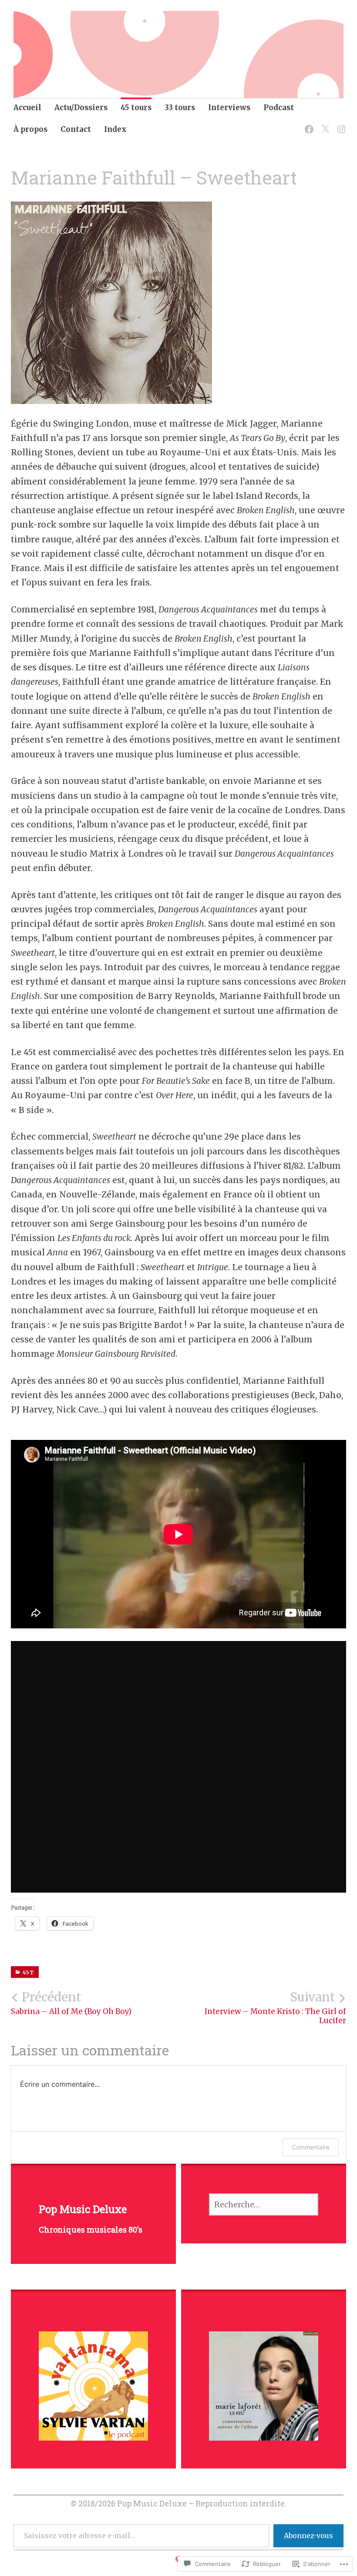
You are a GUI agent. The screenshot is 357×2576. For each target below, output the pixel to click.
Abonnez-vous (308, 2536)
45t (29, 1972)
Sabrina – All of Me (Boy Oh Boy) (71, 2003)
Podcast (279, 108)
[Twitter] (324, 124)
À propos (30, 129)
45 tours (136, 108)
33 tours (180, 108)
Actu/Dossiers (81, 108)
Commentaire (311, 2147)
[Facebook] (308, 124)
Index (115, 129)
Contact (76, 129)
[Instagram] (340, 124)
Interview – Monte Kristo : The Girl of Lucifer (275, 2008)
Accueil (27, 108)
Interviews (229, 108)
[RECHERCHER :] (264, 2204)
